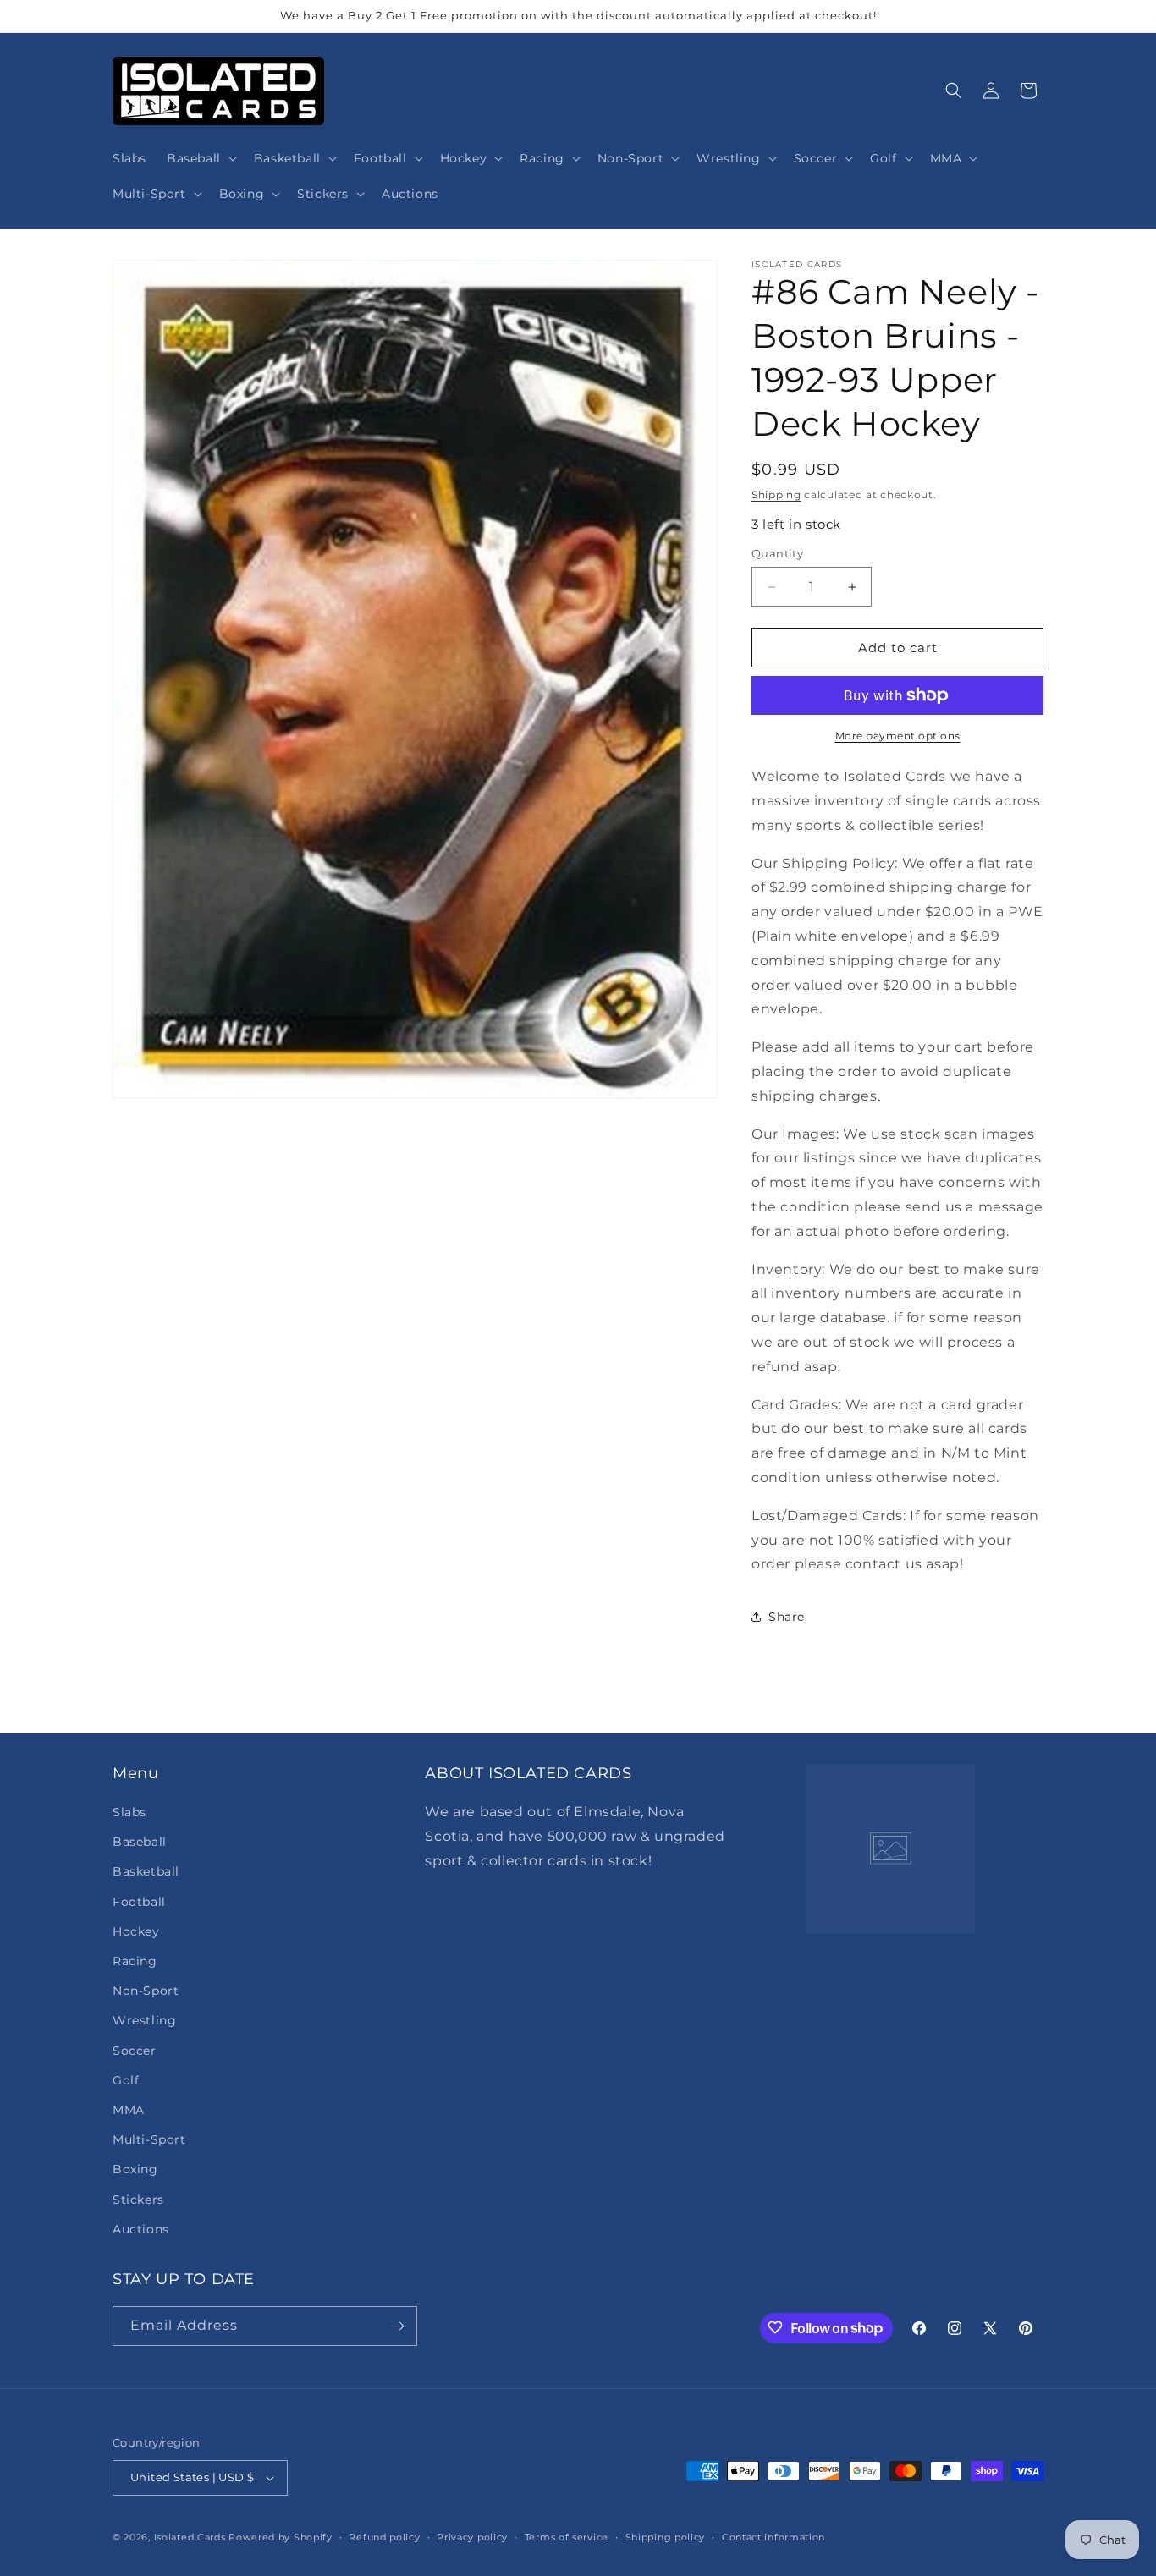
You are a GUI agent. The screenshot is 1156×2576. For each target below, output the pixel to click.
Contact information (773, 2536)
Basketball (146, 1871)
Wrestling (144, 2020)
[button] (200, 158)
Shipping (776, 494)
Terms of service (567, 2536)
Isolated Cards (192, 2537)
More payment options (898, 736)
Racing (135, 1961)
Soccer (135, 2050)
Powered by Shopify (281, 2537)
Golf (126, 2080)
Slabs (129, 1812)
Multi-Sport (149, 2139)
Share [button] (787, 1617)
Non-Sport (146, 1991)
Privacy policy (472, 2536)
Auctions (141, 2229)
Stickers (138, 2199)
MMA (129, 2110)
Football (139, 1901)
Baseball (140, 1842)
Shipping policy (666, 2536)
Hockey (136, 1931)
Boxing (135, 2169)
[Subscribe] (398, 2326)
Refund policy (384, 2536)
